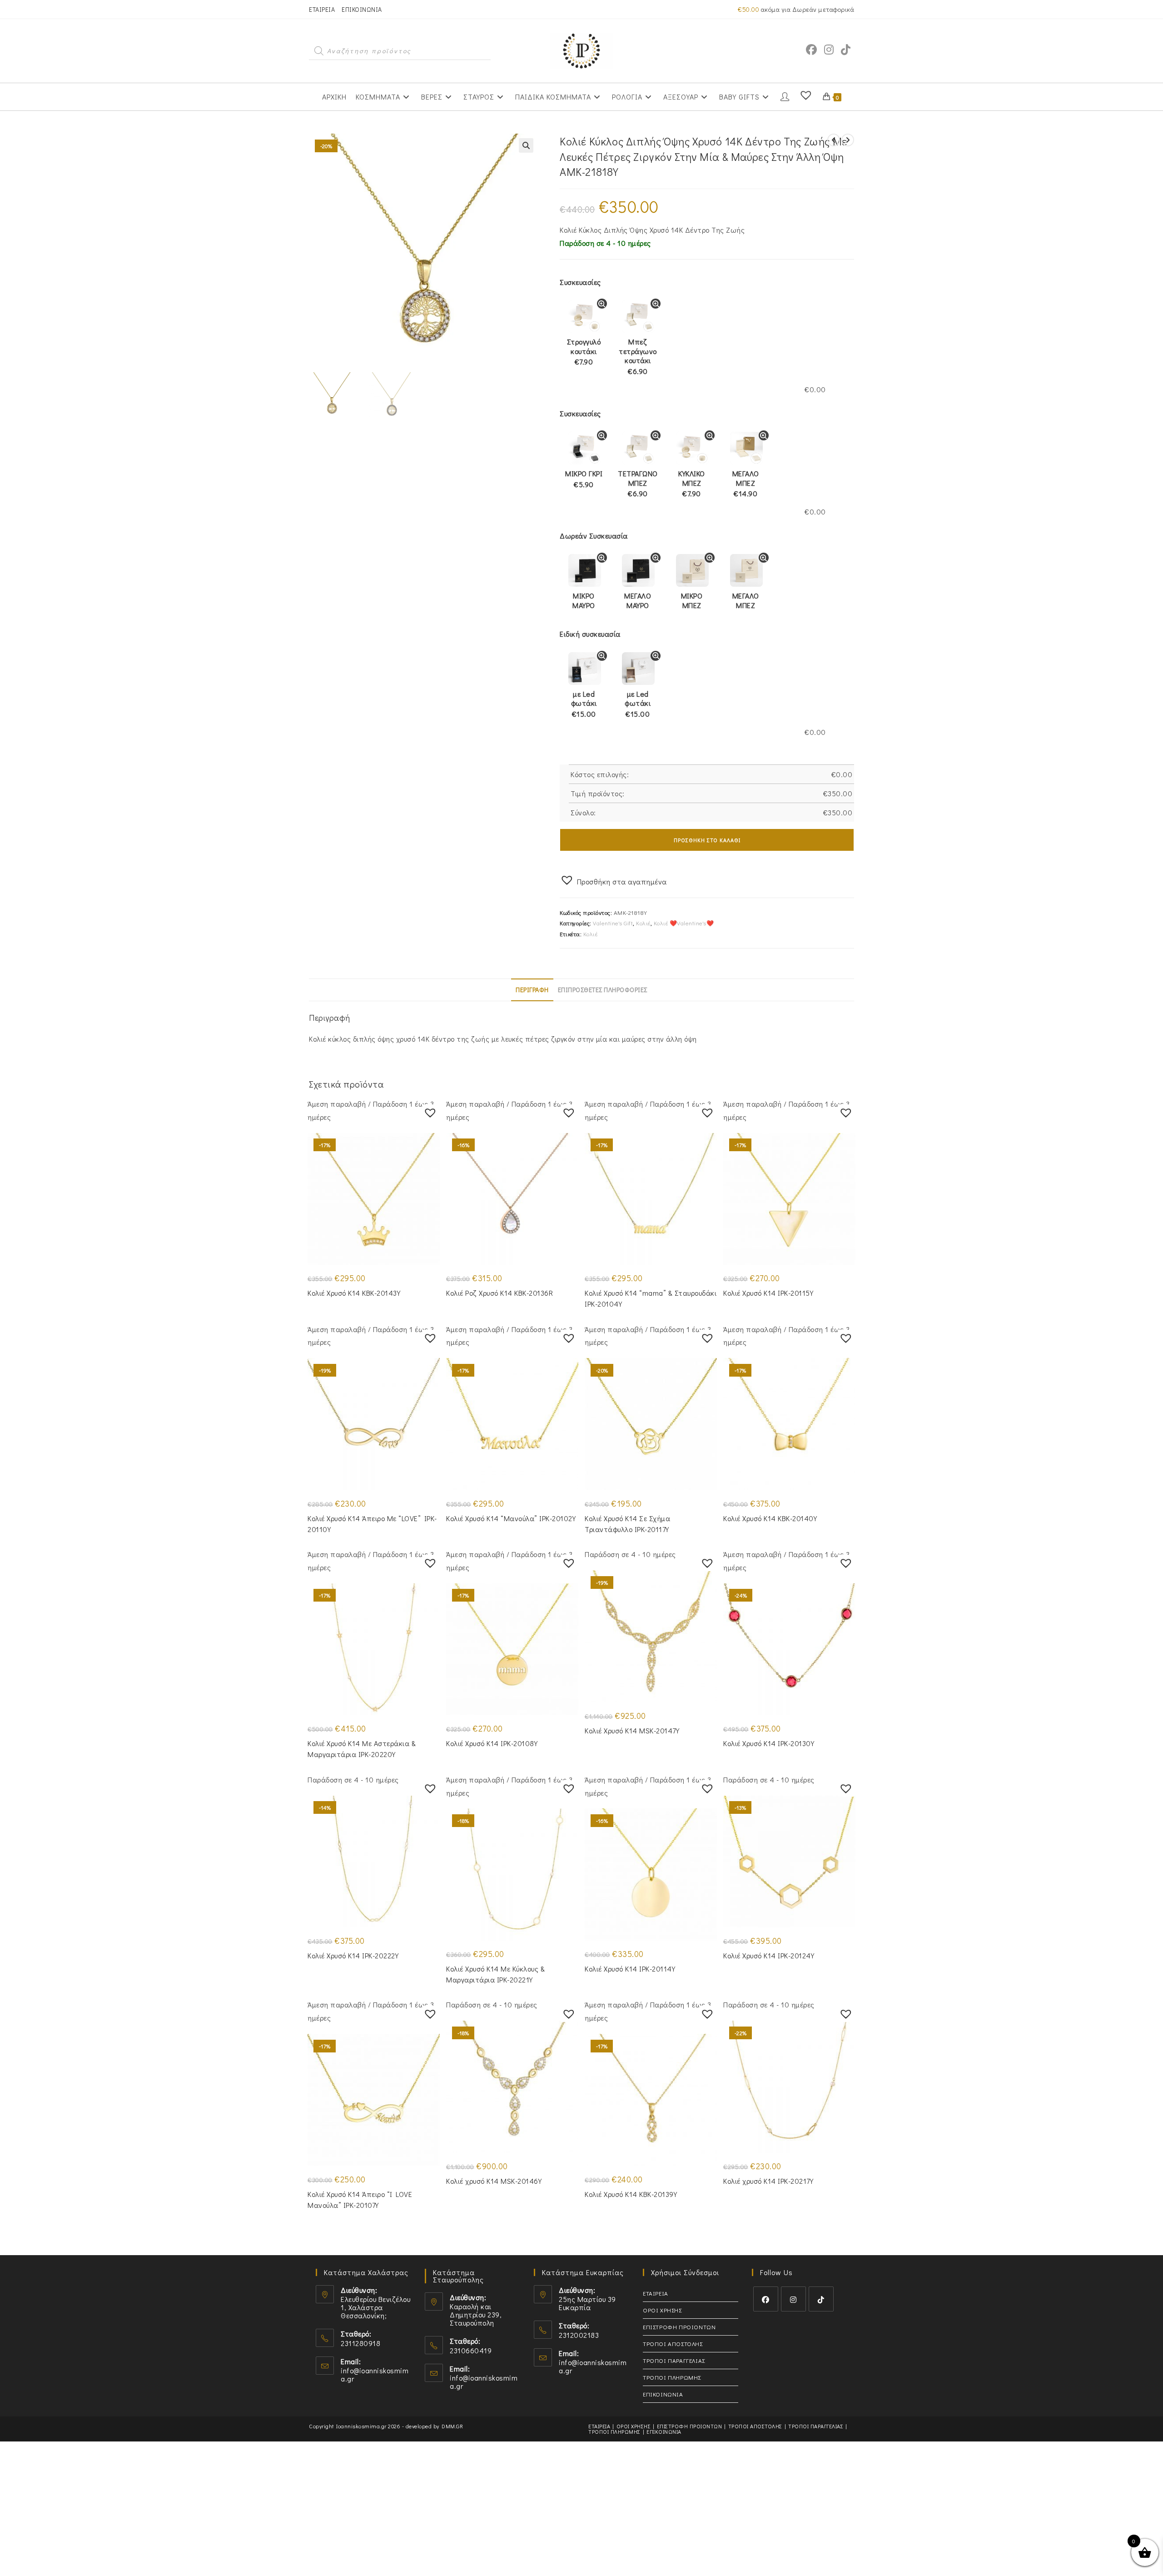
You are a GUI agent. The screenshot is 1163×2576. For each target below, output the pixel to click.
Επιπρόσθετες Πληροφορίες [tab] (603, 990)
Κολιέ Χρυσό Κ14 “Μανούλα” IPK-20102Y (511, 1518)
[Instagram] (793, 2299)
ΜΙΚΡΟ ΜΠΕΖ (692, 600)
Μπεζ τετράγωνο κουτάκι (638, 356)
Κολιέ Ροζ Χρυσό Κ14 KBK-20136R (499, 1293)
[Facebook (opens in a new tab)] (811, 50)
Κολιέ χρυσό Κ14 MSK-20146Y (494, 2181)
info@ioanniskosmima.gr (375, 2374)
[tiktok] (821, 2299)
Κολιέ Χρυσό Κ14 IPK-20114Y (630, 1969)
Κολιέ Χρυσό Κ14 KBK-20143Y (354, 1293)
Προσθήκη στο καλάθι (707, 840)
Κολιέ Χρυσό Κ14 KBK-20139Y (631, 2194)
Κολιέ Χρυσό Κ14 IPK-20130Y (769, 1743)
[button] (526, 145)
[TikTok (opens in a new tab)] (846, 50)
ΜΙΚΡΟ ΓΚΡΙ (584, 479)
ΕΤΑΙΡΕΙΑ (322, 9)
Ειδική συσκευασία (590, 634)
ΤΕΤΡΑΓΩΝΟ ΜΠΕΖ (638, 484)
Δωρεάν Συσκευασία (594, 536)
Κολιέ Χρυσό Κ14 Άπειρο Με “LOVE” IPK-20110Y (372, 1524)
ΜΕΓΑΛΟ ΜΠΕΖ (746, 484)
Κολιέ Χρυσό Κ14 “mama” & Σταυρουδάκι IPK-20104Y (651, 1298)
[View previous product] (834, 140)
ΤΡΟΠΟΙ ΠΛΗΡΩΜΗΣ (672, 2377)
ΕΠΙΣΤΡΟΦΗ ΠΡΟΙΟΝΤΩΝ (679, 2327)
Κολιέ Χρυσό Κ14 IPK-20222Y (353, 1955)
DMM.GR (452, 2426)
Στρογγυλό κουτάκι (584, 352)
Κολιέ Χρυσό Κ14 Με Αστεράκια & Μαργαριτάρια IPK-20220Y (362, 1749)
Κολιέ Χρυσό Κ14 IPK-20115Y (768, 1293)
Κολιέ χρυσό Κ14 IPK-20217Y (768, 2181)
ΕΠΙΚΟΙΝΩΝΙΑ (362, 9)
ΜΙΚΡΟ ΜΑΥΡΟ (584, 600)
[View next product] (848, 140)
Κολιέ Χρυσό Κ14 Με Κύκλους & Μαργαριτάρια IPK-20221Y (495, 1974)
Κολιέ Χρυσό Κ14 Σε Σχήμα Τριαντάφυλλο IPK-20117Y (627, 1524)
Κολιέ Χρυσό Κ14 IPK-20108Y (492, 1743)
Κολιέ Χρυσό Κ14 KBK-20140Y (770, 1518)
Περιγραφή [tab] (532, 990)
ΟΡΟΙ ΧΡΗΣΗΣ (662, 2310)
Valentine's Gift (613, 923)
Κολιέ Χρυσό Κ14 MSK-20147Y (632, 1730)
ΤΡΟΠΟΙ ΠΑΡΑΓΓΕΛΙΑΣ (674, 2360)
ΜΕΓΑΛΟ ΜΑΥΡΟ (638, 600)
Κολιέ (643, 923)
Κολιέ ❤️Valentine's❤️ (684, 923)
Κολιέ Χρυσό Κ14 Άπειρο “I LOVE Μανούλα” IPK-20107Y (360, 2199)
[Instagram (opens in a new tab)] (829, 50)
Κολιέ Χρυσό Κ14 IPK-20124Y (769, 1955)
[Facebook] (766, 2299)
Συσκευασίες (580, 282)
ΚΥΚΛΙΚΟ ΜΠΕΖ (692, 484)
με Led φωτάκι (584, 704)
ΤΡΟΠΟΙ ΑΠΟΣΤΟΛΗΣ (673, 2344)
